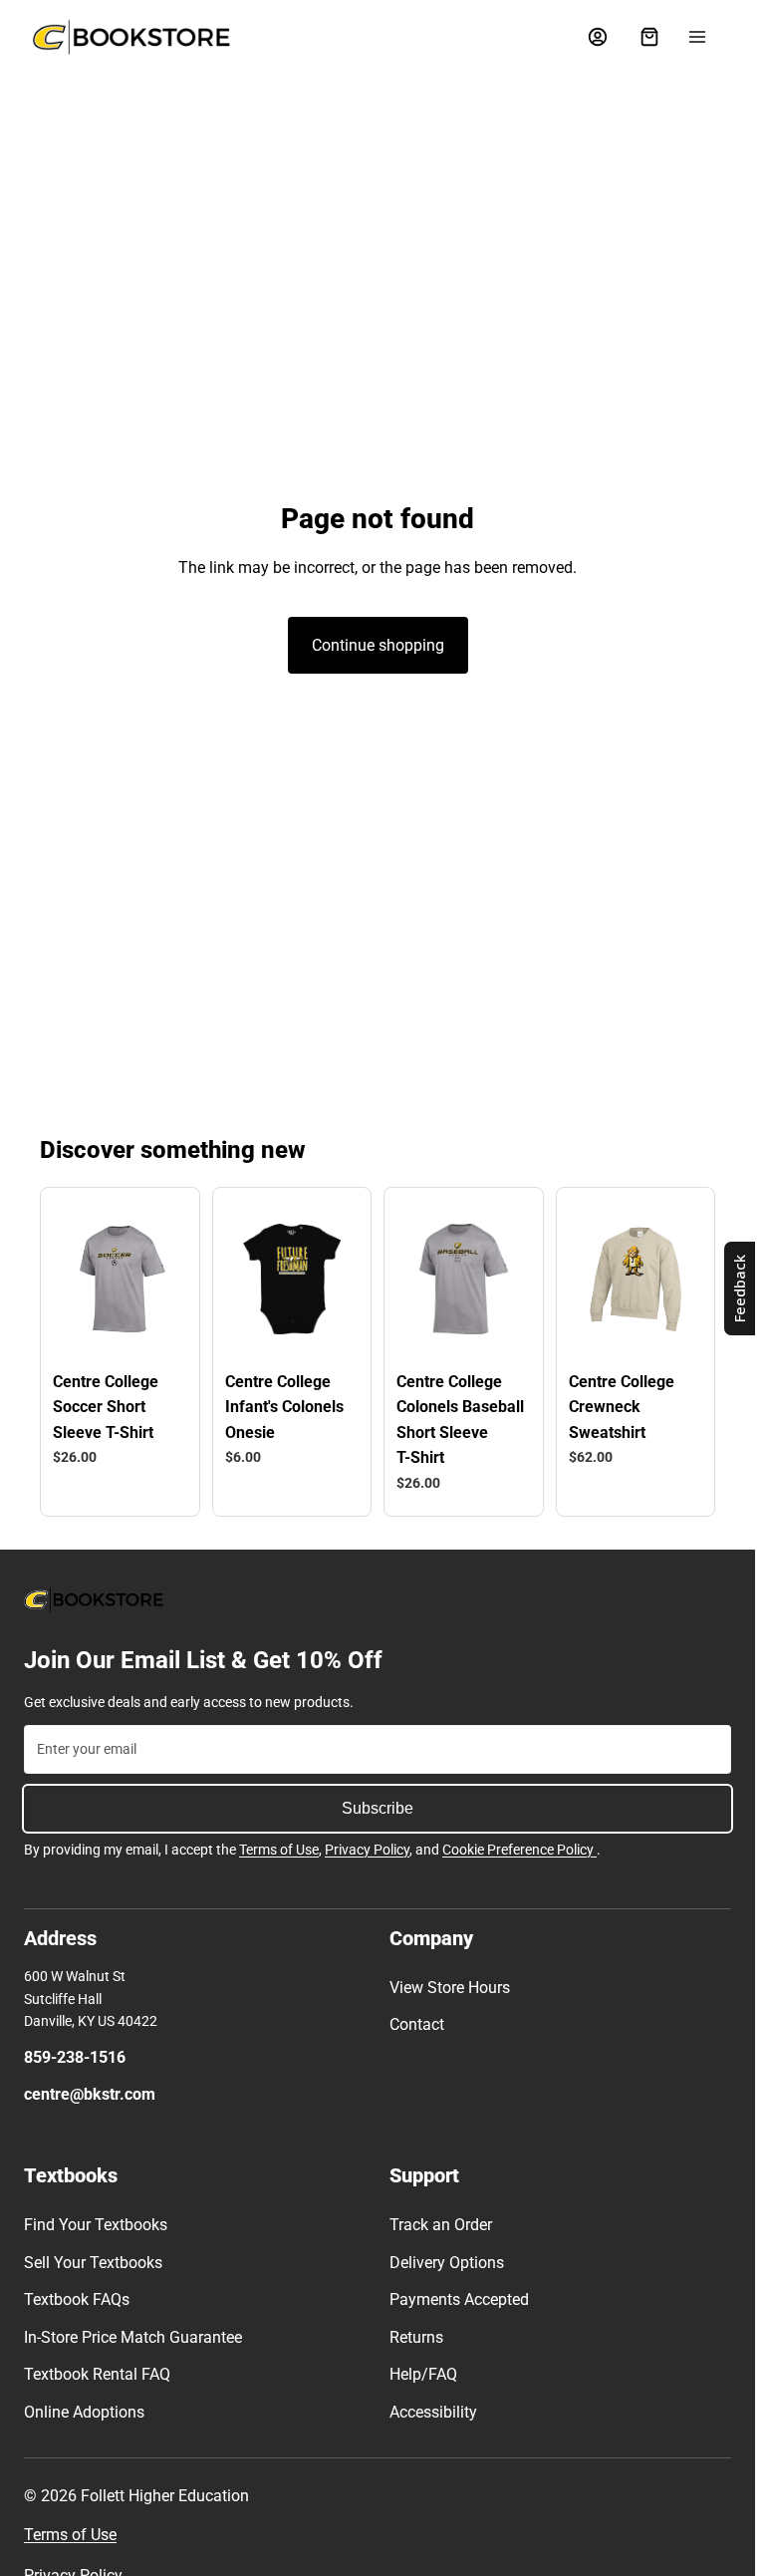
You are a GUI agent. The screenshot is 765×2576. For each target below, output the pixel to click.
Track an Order (441, 2225)
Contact (417, 2024)
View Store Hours (450, 1988)
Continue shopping (378, 645)
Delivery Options (447, 2263)
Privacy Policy (367, 1850)
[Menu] (697, 37)
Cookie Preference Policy (519, 1850)
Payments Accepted (459, 2299)
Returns (416, 2337)
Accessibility (433, 2412)
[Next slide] (159, 1279)
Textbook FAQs (77, 2299)
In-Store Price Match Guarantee (133, 2337)
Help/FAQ (423, 2374)
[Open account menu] (598, 37)
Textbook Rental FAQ (97, 2374)
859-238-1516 (75, 2057)
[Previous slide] (80, 1279)
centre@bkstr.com (90, 2094)
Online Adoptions (84, 2412)
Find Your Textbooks (96, 2225)
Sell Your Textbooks (93, 2263)
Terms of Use (279, 1850)
